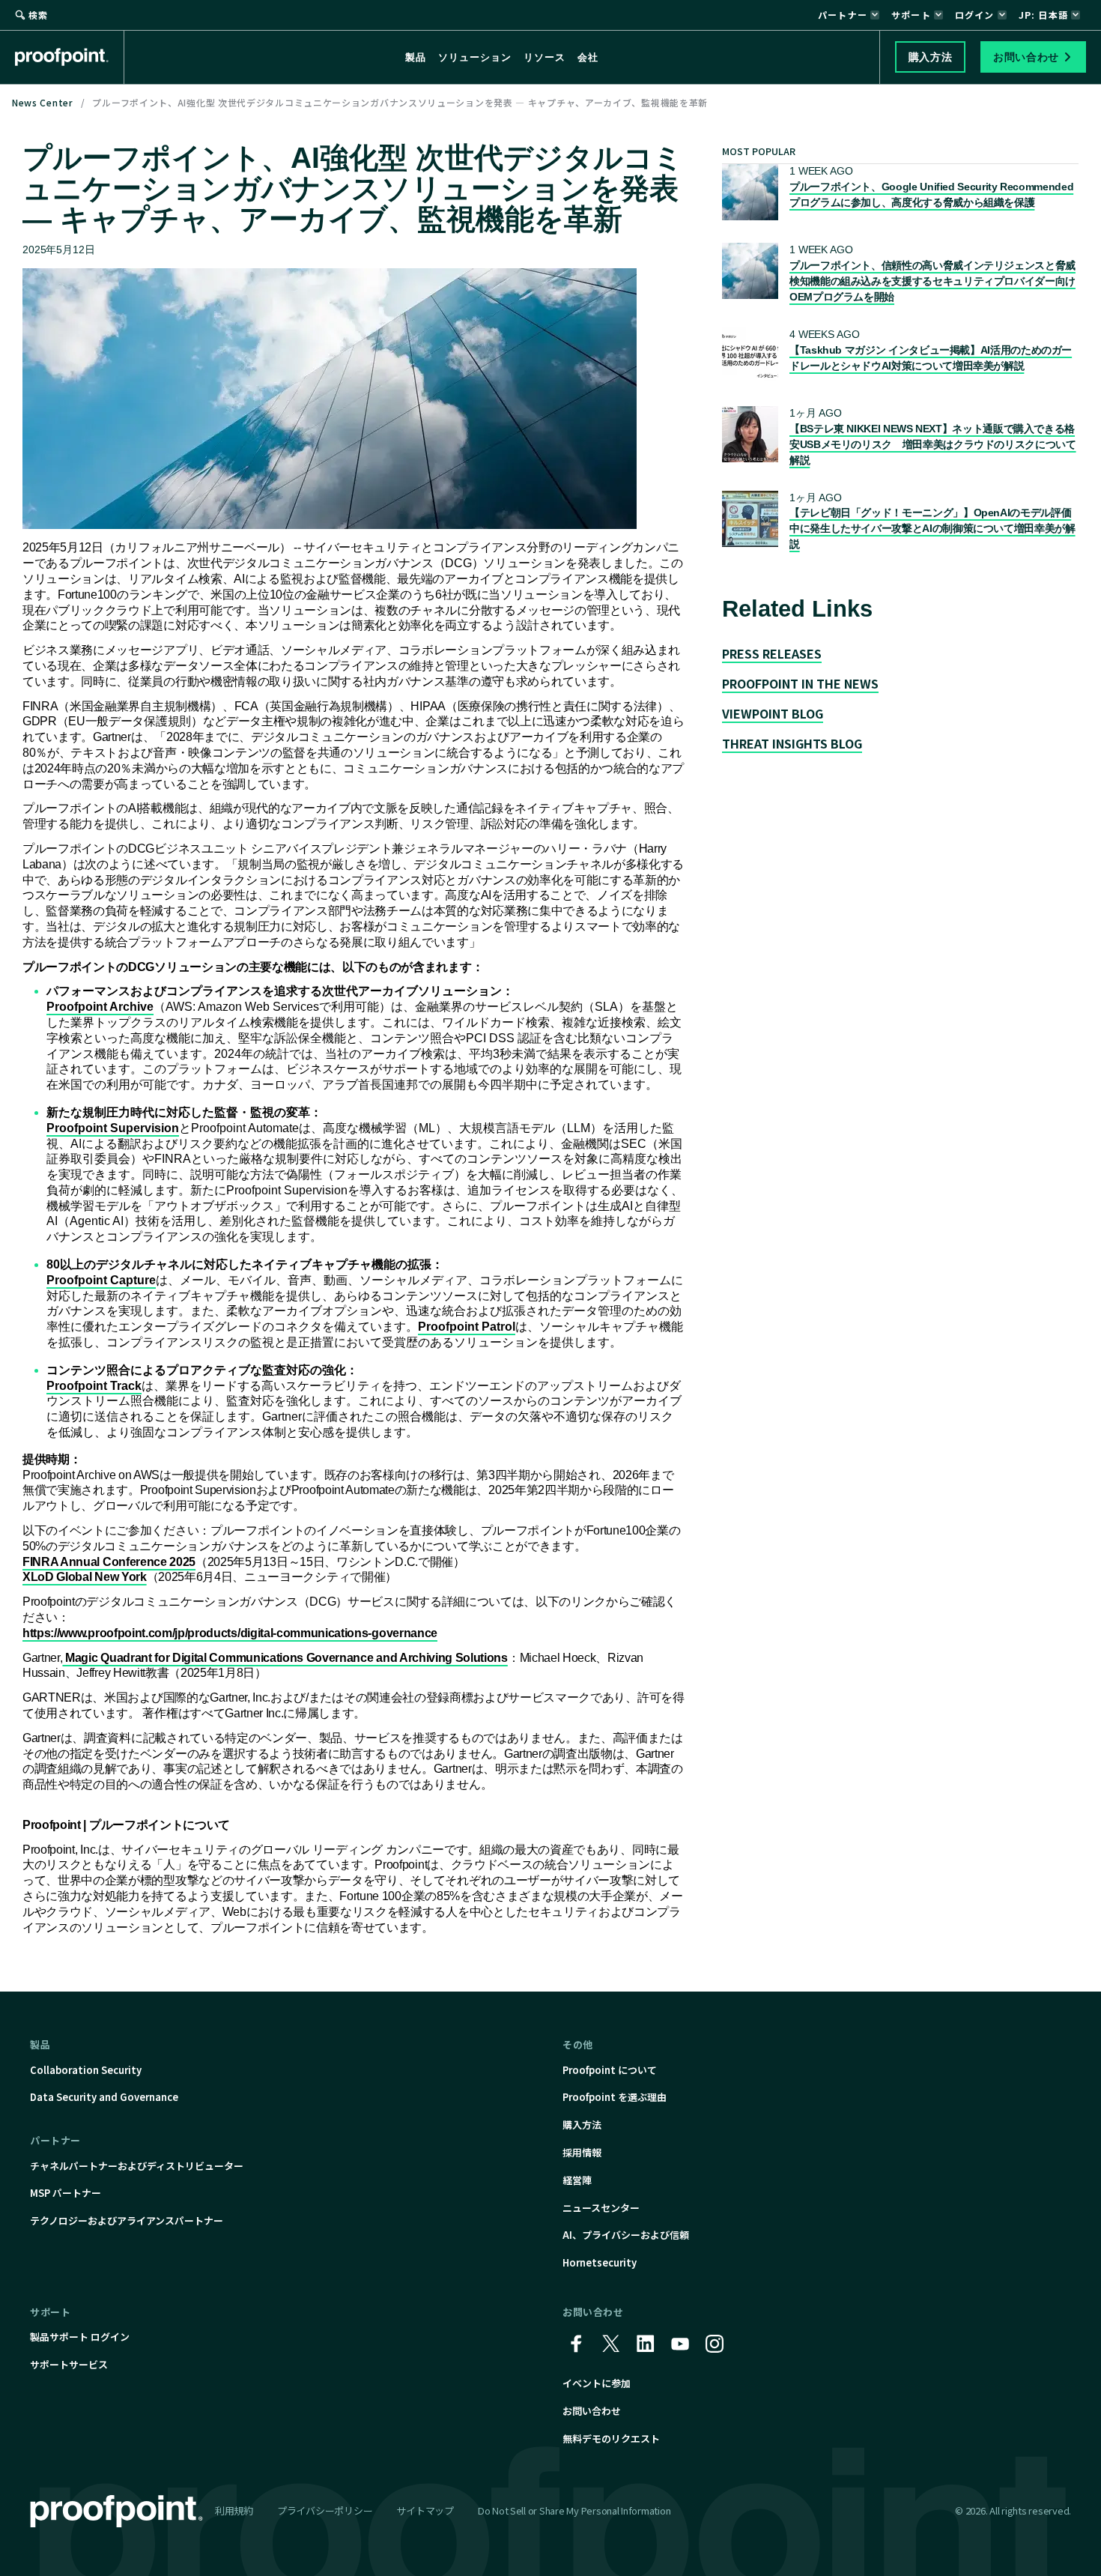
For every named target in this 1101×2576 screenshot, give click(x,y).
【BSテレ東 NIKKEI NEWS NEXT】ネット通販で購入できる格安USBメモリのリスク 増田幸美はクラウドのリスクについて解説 (933, 444)
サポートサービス (69, 2364)
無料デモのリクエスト (611, 2439)
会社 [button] (588, 57)
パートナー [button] (843, 15)
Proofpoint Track (94, 1386)
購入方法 (582, 2125)
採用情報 (582, 2152)
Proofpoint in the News (800, 683)
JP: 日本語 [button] (1043, 15)
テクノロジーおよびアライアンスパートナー (127, 2220)
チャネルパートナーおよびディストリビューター (137, 2166)
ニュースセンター (601, 2208)
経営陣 (577, 2180)
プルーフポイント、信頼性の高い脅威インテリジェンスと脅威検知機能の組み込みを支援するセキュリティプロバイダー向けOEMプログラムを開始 (932, 281)
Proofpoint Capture (101, 1280)
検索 (38, 15)
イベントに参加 (597, 2383)
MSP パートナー (66, 2193)
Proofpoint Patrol (467, 1327)
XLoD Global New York (85, 1577)
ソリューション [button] (475, 57)
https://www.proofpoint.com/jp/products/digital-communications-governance (230, 1633)
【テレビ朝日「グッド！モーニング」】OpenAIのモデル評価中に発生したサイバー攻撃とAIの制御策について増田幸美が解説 (932, 528)
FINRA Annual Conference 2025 (109, 1562)
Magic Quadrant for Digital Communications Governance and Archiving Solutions (285, 1658)
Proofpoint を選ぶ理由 (615, 2097)
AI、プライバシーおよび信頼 (626, 2235)
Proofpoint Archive (100, 1007)
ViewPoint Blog (773, 713)
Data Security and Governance (104, 2097)
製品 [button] (416, 57)
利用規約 (234, 2510)
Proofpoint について (610, 2070)
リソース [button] (545, 57)
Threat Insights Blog (792, 743)
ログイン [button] (975, 15)
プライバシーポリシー (325, 2510)
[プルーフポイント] (70, 57)
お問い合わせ (592, 2411)
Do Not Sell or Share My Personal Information (574, 2511)
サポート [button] (911, 15)
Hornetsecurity (600, 2262)
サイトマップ (425, 2510)
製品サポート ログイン (80, 2337)
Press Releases (772, 653)
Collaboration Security (86, 2070)
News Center (43, 102)
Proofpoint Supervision (113, 1128)
